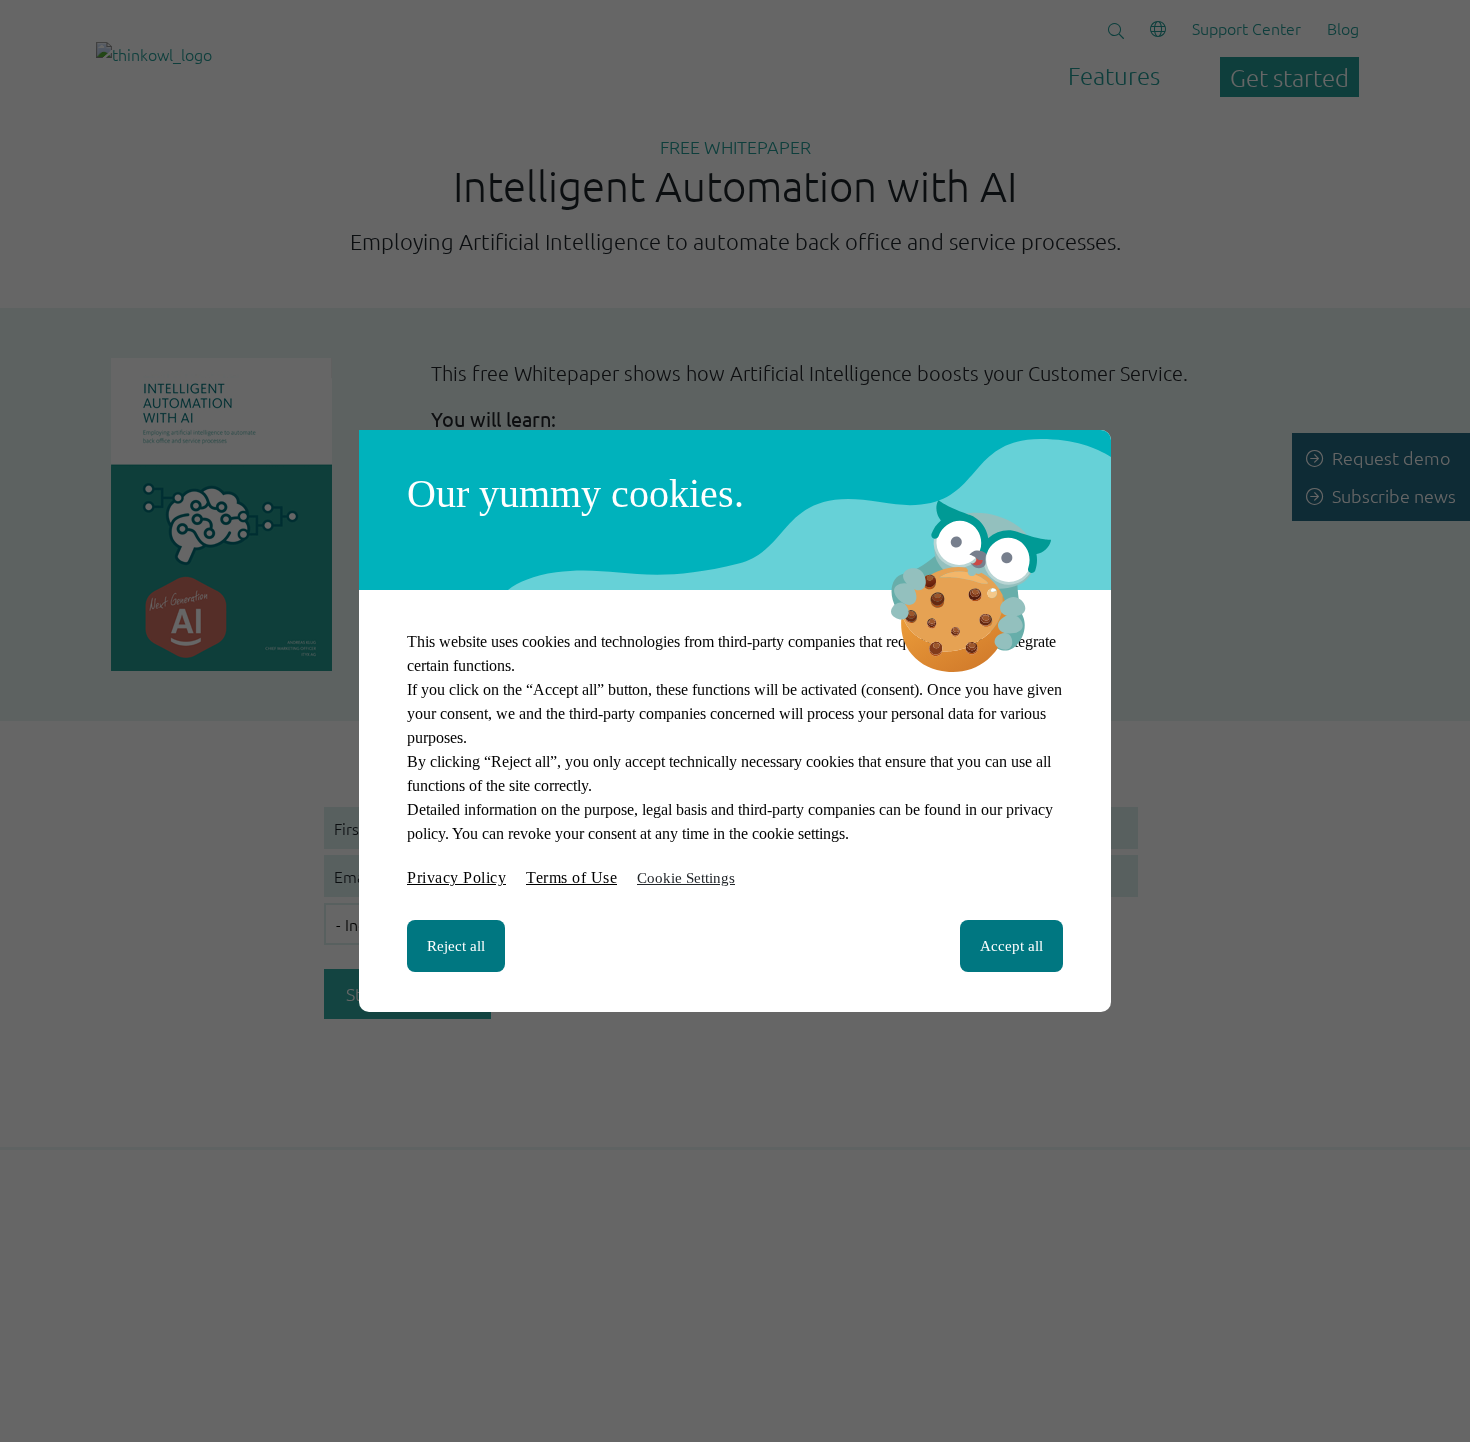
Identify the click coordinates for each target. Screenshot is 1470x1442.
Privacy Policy (456, 877)
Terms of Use (571, 877)
